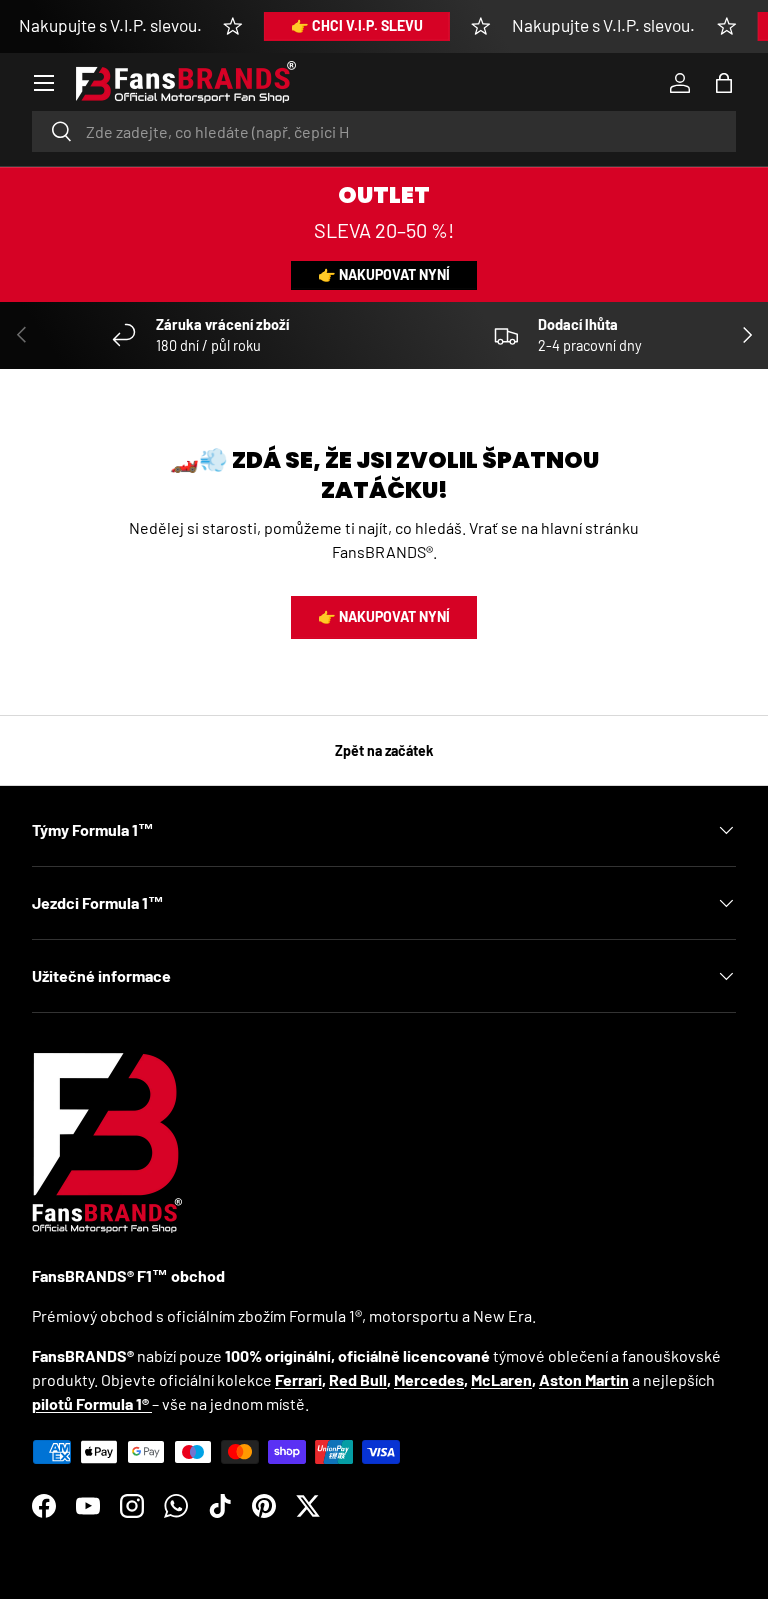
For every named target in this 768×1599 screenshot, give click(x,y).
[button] (724, 83)
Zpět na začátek (384, 750)
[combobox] (384, 131)
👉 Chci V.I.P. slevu (357, 25)
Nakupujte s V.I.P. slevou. (110, 25)
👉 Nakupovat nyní (384, 274)
